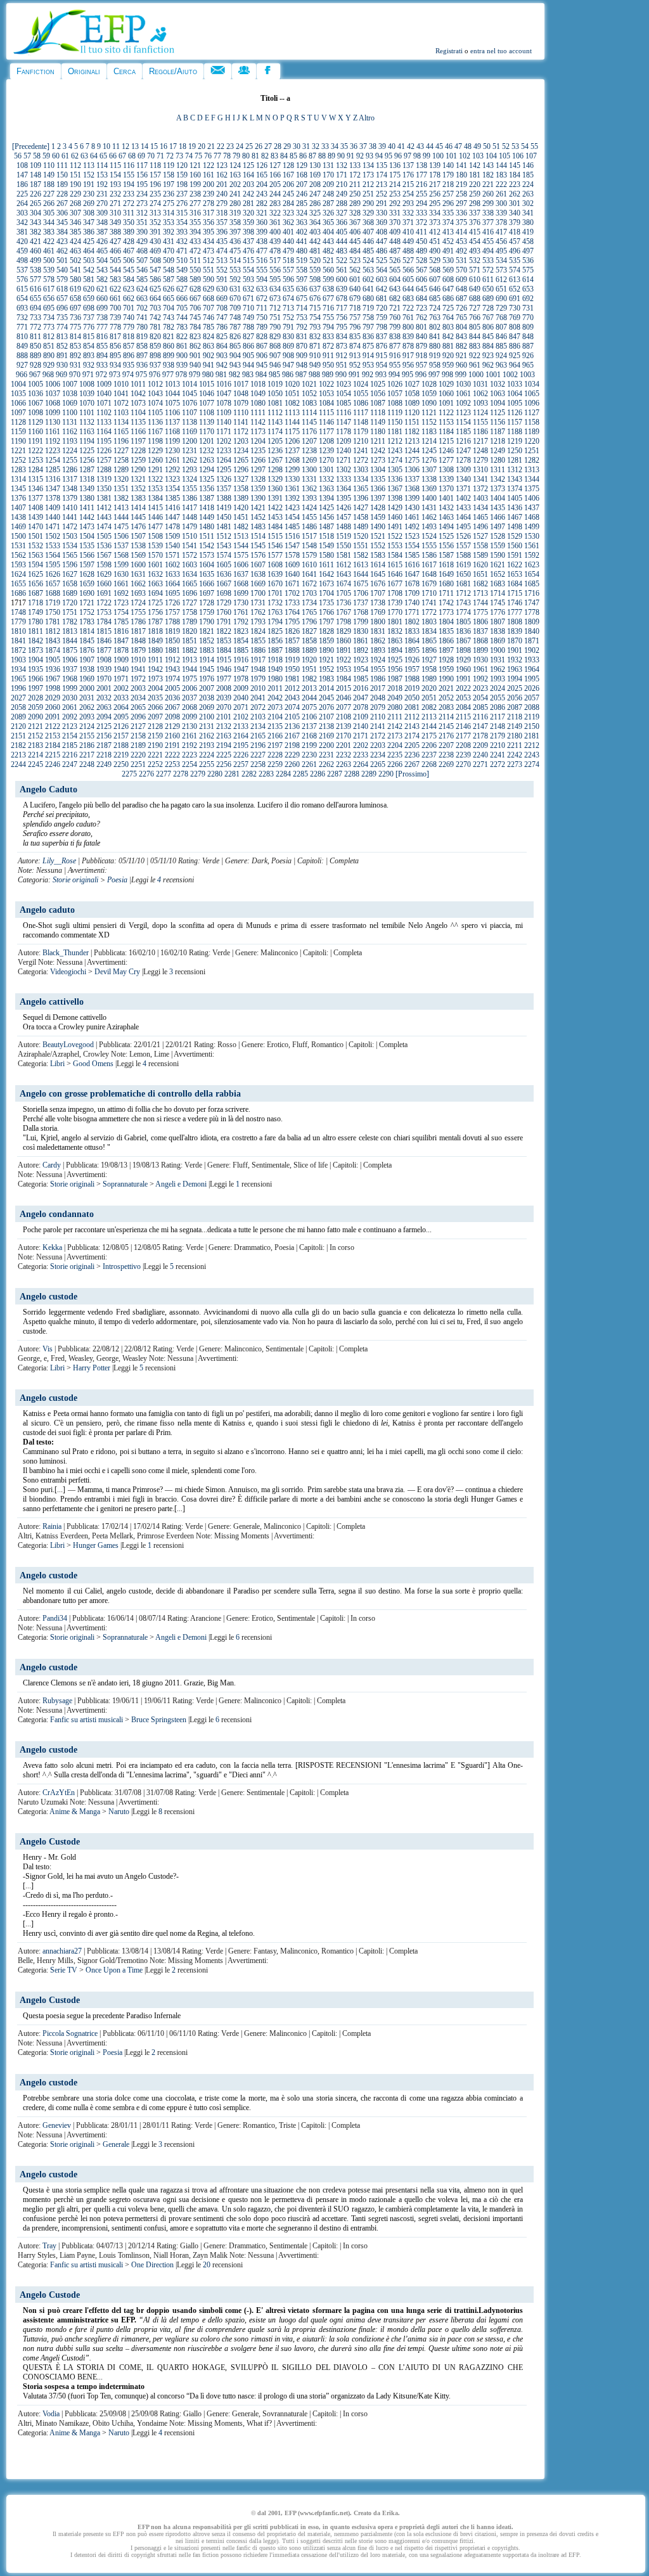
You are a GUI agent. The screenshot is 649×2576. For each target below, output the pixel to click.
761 (408, 318)
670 (235, 299)
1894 (395, 650)
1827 (309, 631)
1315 (35, 479)
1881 (172, 650)
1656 (35, 584)
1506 (121, 536)
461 (49, 251)
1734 (309, 603)
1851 (190, 641)
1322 (155, 479)
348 (102, 222)
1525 (446, 536)
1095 (515, 403)
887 (528, 346)
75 (198, 156)
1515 (275, 536)
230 (89, 194)
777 (102, 327)
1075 (172, 403)
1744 (480, 603)
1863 (395, 641)
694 (35, 308)
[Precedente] (31, 146)
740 (129, 318)
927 (22, 365)
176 (408, 175)
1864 (412, 641)
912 (342, 356)
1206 (292, 441)
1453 (275, 517)
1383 (138, 498)
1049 (258, 394)
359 (248, 222)
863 (209, 346)
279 (222, 203)
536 (528, 261)
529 (435, 261)
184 (515, 175)
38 (373, 146)
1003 (527, 375)
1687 (35, 593)
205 (275, 184)
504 (102, 261)
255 (421, 194)
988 (314, 375)
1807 (498, 622)
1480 (207, 527)
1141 (241, 422)
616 (35, 289)
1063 (498, 394)
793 (315, 327)
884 (488, 346)
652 (515, 289)
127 (275, 165)
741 (142, 318)
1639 (275, 574)
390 (142, 232)
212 (368, 184)
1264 (224, 460)
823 (195, 337)
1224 (70, 451)
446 (368, 241)
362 (288, 222)
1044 (172, 394)
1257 (104, 460)
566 (408, 270)
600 (342, 280)
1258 (121, 460)
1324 (190, 479)
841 (435, 337)
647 (448, 289)
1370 (446, 489)
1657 (53, 584)
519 (302, 261)
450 (421, 241)
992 (368, 375)
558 (302, 270)
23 (230, 146)
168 (302, 175)
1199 (172, 441)
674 (288, 299)
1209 (344, 441)
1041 (121, 394)
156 (142, 175)
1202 (224, 441)
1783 (87, 622)
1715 (515, 593)
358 (235, 222)
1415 (155, 508)
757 (355, 318)
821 (169, 337)
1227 (121, 451)
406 (355, 232)
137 (408, 165)
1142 (258, 422)
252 (382, 194)
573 (501, 270)
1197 (138, 441)
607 (435, 280)
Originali (84, 71)
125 (248, 165)
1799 (361, 622)
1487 (326, 527)
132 (342, 165)
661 (115, 299)
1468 (532, 517)
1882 (190, 650)
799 (395, 327)
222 (501, 184)
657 (62, 299)
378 (501, 222)
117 (142, 165)
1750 (53, 612)
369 (382, 222)
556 (275, 270)
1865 (429, 641)
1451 (241, 517)
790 (275, 327)
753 (302, 318)
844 (475, 337)
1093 (480, 403)
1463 (446, 517)
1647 (412, 574)
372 (421, 222)
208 (315, 184)
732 (22, 318)
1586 (429, 555)
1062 (480, 394)
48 (468, 146)
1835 (446, 631)
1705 (344, 593)
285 (302, 203)
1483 (258, 527)
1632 (155, 574)
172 (355, 175)
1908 (104, 660)
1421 (258, 508)
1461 (412, 517)
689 (488, 299)
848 (528, 337)
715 (315, 308)
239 (209, 194)
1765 (309, 612)
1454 (292, 517)
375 (461, 222)
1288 (104, 470)
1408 (35, 508)
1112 (275, 413)
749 (248, 318)
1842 (35, 641)
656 (49, 299)
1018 (258, 384)
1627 (70, 574)
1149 (378, 422)
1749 (35, 612)
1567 (104, 555)
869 (288, 346)
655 (35, 299)
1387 (207, 498)
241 (235, 194)
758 (368, 318)
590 (209, 280)
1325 (207, 479)
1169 (190, 432)
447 (382, 241)
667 (195, 299)
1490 (378, 527)
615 (22, 289)
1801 (395, 622)
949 (315, 365)
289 (355, 203)
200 (209, 184)
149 (49, 175)
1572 (190, 555)
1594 (35, 565)
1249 (498, 451)
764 (448, 318)
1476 (138, 527)
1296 (241, 470)
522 (342, 261)
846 (501, 337)
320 (248, 213)
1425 (326, 508)
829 (275, 337)
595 (275, 280)
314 (169, 213)
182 (488, 175)
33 (325, 146)
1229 (155, 451)
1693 (138, 593)
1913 (190, 660)
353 (169, 222)
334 (435, 213)
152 (89, 175)
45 (439, 146)
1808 (515, 622)
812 (49, 337)
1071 (104, 403)
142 (475, 165)
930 (62, 365)
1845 (87, 641)
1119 (395, 413)
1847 (121, 641)
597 (302, 280)
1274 (395, 460)
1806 (480, 622)
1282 (532, 460)
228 (62, 194)
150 (62, 175)
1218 (498, 441)
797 (368, 327)
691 (515, 299)
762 (421, 318)
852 (62, 346)
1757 (172, 612)
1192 (53, 441)
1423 (292, 508)
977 (168, 375)
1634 (190, 574)
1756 (155, 612)
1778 (532, 612)
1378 (53, 498)
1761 (241, 612)
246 (302, 194)
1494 (446, 527)
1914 (207, 660)
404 (328, 232)
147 (22, 175)
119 (169, 165)
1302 (344, 470)
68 (132, 156)
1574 (224, 555)
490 (435, 251)
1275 (412, 460)
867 (262, 346)
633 (262, 289)
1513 (241, 536)
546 (142, 270)
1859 (326, 641)
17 (173, 146)
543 (102, 270)
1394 (326, 498)
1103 (121, 413)
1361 (292, 489)
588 (182, 280)
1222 (35, 451)
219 (461, 184)
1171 (224, 432)
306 (62, 213)
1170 (207, 432)
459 (22, 251)
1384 (155, 498)
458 (528, 241)
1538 (138, 546)
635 (288, 289)
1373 (498, 489)
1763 (275, 612)
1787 (155, 622)
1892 (361, 650)
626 (169, 289)
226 (35, 194)
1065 (532, 394)
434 (209, 241)
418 (515, 232)
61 (65, 156)
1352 (138, 489)
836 (368, 337)
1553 (395, 546)
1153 (446, 422)
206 (288, 184)
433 (195, 241)
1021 (309, 384)
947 (288, 365)
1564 (53, 555)
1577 (275, 555)
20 (202, 146)
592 (235, 280)
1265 (241, 460)
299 (488, 203)
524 (368, 261)
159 (182, 175)
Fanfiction (35, 71)
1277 (446, 460)
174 (382, 175)
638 (328, 289)
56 (18, 156)
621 (102, 289)
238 (195, 194)
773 (49, 327)
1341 (480, 479)
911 (328, 356)
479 (288, 251)
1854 (241, 641)
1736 (344, 603)
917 (408, 356)
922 (475, 356)
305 (49, 213)
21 (211, 146)
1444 (121, 517)
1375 (532, 489)
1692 (121, 593)
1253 (35, 460)
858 (142, 346)
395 (209, 232)
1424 (309, 508)
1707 (378, 593)
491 (448, 251)
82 (265, 156)
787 (235, 327)
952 (355, 365)
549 (182, 270)
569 (448, 270)
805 (475, 327)
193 (115, 184)
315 (182, 213)
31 (306, 146)
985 (274, 375)
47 (458, 146)
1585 (412, 555)
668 (209, 299)
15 (154, 146)
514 (235, 261)
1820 (190, 631)
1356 (207, 489)
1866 (446, 641)
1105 (155, 413)
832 (315, 337)
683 (408, 299)
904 (235, 356)
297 (461, 203)
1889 (309, 650)
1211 (378, 441)
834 (342, 337)
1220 (532, 441)
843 (461, 337)
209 (328, 184)
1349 (87, 489)
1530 (532, 536)
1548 (309, 546)
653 (528, 289)
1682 (480, 584)
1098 (35, 413)
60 (56, 156)
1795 (292, 622)
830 (288, 337)
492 (461, 251)
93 (369, 156)
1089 (412, 403)
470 (169, 251)
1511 (207, 536)
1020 (292, 384)
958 (435, 365)
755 (328, 318)
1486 (309, 527)
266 (49, 203)
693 (22, 308)
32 (316, 146)
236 (169, 194)
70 (151, 156)
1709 (412, 593)
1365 (361, 489)
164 (248, 175)
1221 (18, 451)
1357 (224, 489)
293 (408, 203)
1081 (275, 403)
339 (501, 213)
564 (382, 270)
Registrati (449, 51)
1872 (18, 650)
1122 (446, 413)
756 (342, 318)
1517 (309, 536)
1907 (87, 660)
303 (22, 213)
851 (49, 346)
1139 (207, 422)
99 (427, 156)
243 (262, 194)
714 (302, 308)
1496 (480, 527)
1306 (412, 470)
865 (235, 346)
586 (155, 280)
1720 (70, 603)
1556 (446, 546)
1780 (35, 622)
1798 (344, 622)
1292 (172, 470)
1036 (35, 394)
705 (182, 308)
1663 (155, 584)
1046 (207, 394)
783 (182, 327)
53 (515, 146)
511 (195, 261)
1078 (224, 403)
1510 (190, 536)
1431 (429, 508)
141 (461, 165)
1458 (361, 517)
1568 (121, 555)
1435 (498, 508)
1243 (395, 451)
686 (448, 299)
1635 (207, 574)
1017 (241, 384)
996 (421, 375)
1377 (35, 498)
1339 (446, 479)
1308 (446, 470)
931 (75, 365)
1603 (190, 565)
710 (248, 308)
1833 (412, 631)
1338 (429, 479)
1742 (446, 603)
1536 (104, 546)
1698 (224, 593)
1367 (395, 489)
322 (275, 213)
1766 (326, 612)
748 (235, 318)
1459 (378, 517)
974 (128, 375)
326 (328, 213)
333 (421, 213)
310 (115, 213)
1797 (326, 622)
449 (408, 241)
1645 (378, 574)
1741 (429, 603)
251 (368, 194)
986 (288, 375)
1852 (207, 641)
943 (235, 365)
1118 (378, 413)
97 (408, 156)
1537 (121, 546)
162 (222, 175)
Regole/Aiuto (173, 71)
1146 (326, 422)
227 (49, 194)
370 (395, 222)
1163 (87, 432)
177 (421, 175)
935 (129, 365)
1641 (309, 574)
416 (488, 232)
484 (355, 251)
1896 (429, 650)
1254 (53, 460)
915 (382, 356)
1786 (138, 622)
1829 (344, 631)
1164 (104, 432)
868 (275, 346)
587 (169, 280)
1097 (18, 413)
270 (102, 203)
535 (515, 261)
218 (448, 184)
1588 (463, 555)
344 (49, 222)
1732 (275, 603)
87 (312, 156)
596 (288, 280)
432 (182, 241)
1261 (172, 460)
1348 (70, 489)
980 (208, 375)
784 (195, 327)
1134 (121, 422)
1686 (18, 593)
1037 (53, 394)
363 (302, 222)
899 (169, 356)
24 (240, 146)
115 (115, 165)
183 (501, 175)
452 (448, 241)
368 (368, 222)
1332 (326, 479)
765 (461, 318)
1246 (446, 451)
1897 (446, 650)
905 (248, 356)
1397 (378, 498)
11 (116, 146)
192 (102, 184)
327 (342, 213)
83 (274, 156)
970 (75, 375)
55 (534, 146)
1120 (412, 413)
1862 (378, 641)
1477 (155, 527)
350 (129, 222)
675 (302, 299)
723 (421, 308)
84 (284, 156)
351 (142, 222)
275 (169, 203)
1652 (498, 574)
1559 (498, 546)
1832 (395, 631)
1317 (70, 479)
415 (475, 232)
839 (408, 337)
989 (328, 375)
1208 (326, 441)
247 (315, 194)
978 (181, 375)
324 (302, 213)
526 (395, 261)
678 (342, 299)
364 (315, 222)
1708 (395, 593)
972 (101, 375)
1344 (532, 479)
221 (488, 184)
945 (262, 365)
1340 (463, 479)
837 (382, 337)
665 (169, 299)
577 (35, 280)
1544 (241, 546)
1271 (344, 460)
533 (488, 261)
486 (382, 251)
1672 (309, 584)
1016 (224, 384)
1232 (207, 451)
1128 (18, 422)
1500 (18, 536)
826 (235, 337)
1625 (35, 574)
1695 (172, 593)
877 (395, 346)
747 (222, 318)
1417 (190, 508)
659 (89, 299)
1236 (275, 451)
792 (302, 327)
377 (488, 222)
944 (248, 365)
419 (528, 232)
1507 (138, 536)
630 (222, 289)
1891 (344, 650)
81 (255, 156)
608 (448, 280)
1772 (429, 612)
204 (262, 184)
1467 (515, 517)
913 (355, 356)
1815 (104, 631)
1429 (395, 508)
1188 (515, 432)
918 (421, 356)
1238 (309, 451)
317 (209, 213)
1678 (412, 584)
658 (75, 299)
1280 (498, 460)
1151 (412, 422)
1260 (155, 460)
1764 (292, 612)
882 (461, 346)
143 (488, 165)
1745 (498, 603)
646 (435, 289)
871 (315, 346)
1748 (18, 612)
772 (35, 327)
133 (355, 165)
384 (62, 232)
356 (209, 222)
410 (408, 232)
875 (368, 346)
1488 (344, 527)
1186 (480, 432)
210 (342, 184)
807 (501, 327)
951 (342, 365)
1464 (463, 517)
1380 (87, 498)
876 (382, 346)
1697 (207, 593)
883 (475, 346)
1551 (361, 546)
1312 (515, 470)
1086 (361, 403)
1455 (309, 517)
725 (448, 308)
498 (22, 261)
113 (89, 165)
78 (227, 156)
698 (89, 308)
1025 (378, 384)
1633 (172, 574)
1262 (190, 460)
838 (395, 337)
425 (89, 241)
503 (89, 261)
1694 (155, 593)
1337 (412, 479)
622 (115, 289)
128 (288, 165)
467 (129, 251)
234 (142, 194)
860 (169, 346)
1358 (241, 489)
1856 (275, 641)
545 (129, 270)
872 (328, 346)
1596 (70, 565)
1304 (378, 470)
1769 (378, 612)
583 (115, 280)
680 (368, 299)
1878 (121, 650)
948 (302, 365)
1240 (344, 451)
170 (328, 175)
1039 (87, 394)
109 (35, 165)
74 (189, 156)
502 (75, 261)
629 (209, 289)
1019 (275, 384)
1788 (172, 622)
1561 (532, 546)
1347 (53, 489)
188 (49, 184)
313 (155, 213)
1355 (190, 489)
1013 (172, 384)
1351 (121, 489)
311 (129, 213)
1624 (18, 574)
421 (35, 241)
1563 (35, 555)
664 (155, 299)
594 (262, 280)
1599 (121, 565)
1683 (498, 584)
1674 (344, 584)
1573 (207, 555)
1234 (241, 451)
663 (142, 299)
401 (288, 232)
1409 (53, 508)
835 (355, 337)
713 (288, 308)
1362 (309, 489)
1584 (395, 555)
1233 (224, 451)
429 (142, 241)
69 (141, 156)
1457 (344, 517)
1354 (172, 489)
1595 (53, 565)
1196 (121, 441)
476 (248, 251)
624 (142, 289)
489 (421, 251)
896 (129, 356)
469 (155, 251)
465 (102, 251)
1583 (378, 555)
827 (248, 337)
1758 (190, 612)
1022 (326, 384)
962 (488, 365)
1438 (18, 517)
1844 (70, 641)
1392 (292, 498)
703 (155, 308)
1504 (87, 536)
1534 (70, 546)
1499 (532, 527)
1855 (258, 641)
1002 (510, 375)
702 (142, 308)
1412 (104, 508)
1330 (292, 479)
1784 (104, 622)
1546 (275, 546)
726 (461, 308)
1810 (18, 631)
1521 (378, 536)
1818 (155, 631)
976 (155, 375)
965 (528, 365)
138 (421, 165)
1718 (35, 603)
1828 (326, 631)
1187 (498, 432)
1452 (258, 517)
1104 (138, 413)
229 (75, 194)
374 (448, 222)
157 (155, 175)
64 (94, 156)
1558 (480, 546)
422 (49, 241)
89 (331, 156)
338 (488, 213)
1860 (344, 641)
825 (222, 337)
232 (115, 194)
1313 (532, 470)
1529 (515, 536)
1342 (498, 479)
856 (115, 346)
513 (222, 261)
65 (103, 156)
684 (421, 299)
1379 (70, 498)
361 (275, 222)
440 (288, 241)
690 (501, 299)
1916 (241, 660)
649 (475, 289)
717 (342, 308)
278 (209, 203)
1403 (480, 498)
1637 (241, 574)
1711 (446, 593)
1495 (463, 527)
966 (22, 375)
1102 (104, 413)
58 (37, 156)
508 (155, 261)
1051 (292, 394)
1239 (326, 451)
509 (169, 261)
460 (35, 251)
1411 (87, 508)
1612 (344, 565)
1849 (155, 641)
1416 (172, 508)
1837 (480, 631)
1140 (224, 422)
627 (182, 289)
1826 (292, 631)
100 (438, 156)
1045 (190, 394)
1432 (446, 508)
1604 (207, 565)
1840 (532, 631)
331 (395, 213)
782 (169, 327)
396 (222, 232)
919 (435, 356)
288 (342, 203)
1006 (53, 384)
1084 (326, 403)
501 (62, 261)
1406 (532, 498)
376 (475, 222)
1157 (515, 422)
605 (408, 280)
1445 (138, 517)
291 (382, 203)
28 (278, 146)
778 (115, 327)
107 (531, 156)
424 (75, 241)
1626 (53, 574)
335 (448, 213)
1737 (361, 603)
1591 (515, 555)
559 (315, 270)
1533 (53, 546)
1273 (378, 460)
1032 (498, 384)
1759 (207, 612)
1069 (70, 403)
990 (341, 375)
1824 (258, 631)
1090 (429, 403)
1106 (172, 413)
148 (35, 175)
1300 (309, 470)
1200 (190, 441)
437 (248, 241)
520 (315, 261)
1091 (446, 403)
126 (262, 165)
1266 (258, 460)
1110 (241, 413)
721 (395, 308)
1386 (190, 498)
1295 (224, 470)
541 (75, 270)
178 (435, 175)
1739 (395, 603)
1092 (463, 403)
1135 (138, 422)
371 (408, 222)
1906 (70, 660)
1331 (309, 479)
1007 (70, 384)
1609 (292, 565)
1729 (224, 603)
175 (395, 175)
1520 (361, 536)
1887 (275, 650)
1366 (378, 489)
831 (302, 337)
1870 (515, 641)
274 (155, 203)
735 (62, 318)
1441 (70, 517)
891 (62, 356)
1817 (138, 631)
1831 (378, 631)
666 (182, 299)
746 (209, 318)
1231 (190, 451)
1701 (275, 593)
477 (262, 251)
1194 (87, 441)
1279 (480, 460)
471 (182, 251)
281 (248, 203)
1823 (241, 631)
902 (209, 356)
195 (142, 184)
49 (477, 146)
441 (302, 241)
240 (222, 194)
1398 (395, 498)
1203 (241, 441)
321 (262, 213)
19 (192, 146)
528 (421, 261)
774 (62, 327)
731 (528, 308)
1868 (480, 641)
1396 (361, 498)
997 (434, 375)
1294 (207, 470)
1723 (121, 603)
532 (475, 261)
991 (354, 375)
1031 (480, 384)
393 (182, 232)
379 (515, 222)
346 (75, 222)
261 (501, 194)
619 (75, 289)
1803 (429, 622)
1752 (87, 612)
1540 (172, 546)
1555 (429, 546)
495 (501, 251)
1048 (241, 394)
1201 (207, 441)
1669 (258, 584)
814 (75, 337)
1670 (275, 584)
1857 (292, 641)
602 (368, 280)
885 (501, 346)
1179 (361, 432)
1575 (241, 555)
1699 (241, 593)
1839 (515, 631)
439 (275, 241)
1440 (53, 517)
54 (525, 146)
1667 (224, 584)
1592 (532, 555)
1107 (190, 413)
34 (335, 146)
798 (382, 327)
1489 (361, 527)
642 (382, 289)
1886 (258, 650)
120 (182, 165)
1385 (172, 498)
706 (195, 308)
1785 (121, 622)
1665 (190, 584)
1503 (70, 536)
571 (475, 270)
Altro (367, 118)
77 (217, 156)
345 (62, 222)
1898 (463, 650)
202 (235, 184)
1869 (498, 641)
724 (435, 308)
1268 (292, 460)
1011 (138, 384)
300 (501, 203)
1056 (378, 394)
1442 (87, 517)
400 (275, 232)
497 (528, 251)
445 (355, 241)
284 (288, 203)
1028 (429, 384)
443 (328, 241)
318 (222, 213)
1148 (361, 422)
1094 (498, 403)
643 (395, 289)
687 (461, 299)
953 (368, 365)
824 (209, 337)
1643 (344, 574)
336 (461, 213)
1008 (87, 384)
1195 (104, 441)
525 (382, 261)
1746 (515, 603)
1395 (344, 498)
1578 (292, 555)
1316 (53, 479)
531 (461, 261)
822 (182, 337)
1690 (87, 593)
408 (382, 232)
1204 (258, 441)
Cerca (125, 71)
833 (328, 337)
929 (49, 365)
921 (461, 356)
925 (515, 356)
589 (195, 280)
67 (122, 156)
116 (129, 165)
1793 (258, 622)
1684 (515, 584)
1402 (463, 498)
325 (315, 213)
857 (129, 346)
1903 (18, 660)
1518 (326, 536)
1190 (18, 441)
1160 (35, 432)
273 (142, 203)
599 (328, 280)
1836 (463, 631)
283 (275, 203)
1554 (412, 546)
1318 (87, 479)
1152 (429, 422)
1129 (35, 422)
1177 (326, 432)
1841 (18, 641)
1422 (275, 508)
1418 (207, 508)
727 (475, 308)
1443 (104, 517)
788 (248, 327)
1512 (224, 536)
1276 (429, 460)
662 (129, 299)
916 (395, 356)
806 (488, 327)
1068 (53, 403)
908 (288, 356)
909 (302, 356)
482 (328, 251)
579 (62, 280)
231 (102, 194)
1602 (172, 565)
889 (35, 356)
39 (382, 146)
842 (448, 337)
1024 (361, 384)
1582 (361, 555)
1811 (35, 631)
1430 (412, 508)
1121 (429, 413)
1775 (480, 612)
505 (115, 261)
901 (195, 356)
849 (22, 346)
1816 (121, 631)
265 (35, 203)
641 (368, 289)
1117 (361, 413)
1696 (190, 593)
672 (262, 299)
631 (235, 289)
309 (102, 213)
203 (248, 184)
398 (248, 232)
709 (235, 308)
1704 (326, 593)
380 (528, 222)
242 (248, 194)
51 (496, 146)
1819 (172, 631)
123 (222, 165)
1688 (53, 593)
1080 (258, 403)
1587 (446, 555)
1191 (35, 441)
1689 (70, 593)
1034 (532, 384)
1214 (429, 441)
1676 (378, 584)
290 (368, 203)
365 (328, 222)
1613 (361, 565)
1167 (155, 432)
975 (141, 375)
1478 (172, 527)
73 (179, 156)
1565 (70, 555)
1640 (292, 574)
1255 (70, 460)
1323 (172, 479)
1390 (258, 498)
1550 (344, 546)
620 (89, 289)
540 (62, 270)
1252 (18, 460)
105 (504, 156)
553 (235, 270)
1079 (241, 403)
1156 (498, 422)
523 (355, 261)
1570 (155, 555)
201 (222, 184)
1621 (498, 565)
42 (411, 146)
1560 (515, 546)
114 (102, 165)
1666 (207, 584)
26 (259, 146)
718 (355, 308)
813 (62, 337)
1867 (463, 641)
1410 (70, 508)
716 (328, 308)
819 (142, 337)
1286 (70, 470)
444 (342, 241)
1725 (155, 603)
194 (129, 184)
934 (115, 365)
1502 (53, 536)
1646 (395, 574)
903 (222, 356)
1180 (378, 432)
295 (435, 203)
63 (84, 156)
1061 (463, 394)
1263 (207, 460)
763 (435, 318)
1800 (378, 622)
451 (435, 241)
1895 (412, 650)
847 (515, 337)
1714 (498, 593)
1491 (395, 527)
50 (487, 146)
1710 (429, 593)
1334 (361, 479)
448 (395, 241)
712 (275, 308)
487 (395, 251)
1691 (104, 593)
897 (142, 356)
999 (461, 375)
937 (155, 365)
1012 (155, 384)
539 (49, 270)
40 (392, 146)
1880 (155, 650)
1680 (446, 584)
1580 (326, 555)
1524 (429, 536)
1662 (138, 584)
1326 (224, 479)
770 (528, 318)
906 (262, 356)
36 (354, 146)
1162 (70, 432)
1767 (344, 612)
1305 (395, 470)
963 (501, 365)
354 (182, 222)
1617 (429, 565)
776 (89, 327)
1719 (53, 603)
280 (235, 203)
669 (222, 299)
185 (528, 175)
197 (169, 184)
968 (48, 375)
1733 (292, 603)
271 (115, 203)
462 (62, 251)
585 (142, 280)
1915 (224, 660)
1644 (361, 574)
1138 (190, 422)
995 (408, 375)
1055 (361, 394)
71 (160, 156)
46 (449, 146)
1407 (18, 508)
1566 (87, 555)
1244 (412, 451)
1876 (87, 650)
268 (75, 203)
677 (328, 299)
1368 (412, 489)
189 (62, 184)
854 (89, 346)
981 (221, 375)
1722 (104, 603)
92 (360, 156)
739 (115, 318)
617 (49, 289)
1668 (241, 584)
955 (395, 365)
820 (155, 337)
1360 (275, 489)
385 (75, 232)
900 (182, 356)
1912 (172, 660)
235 (155, 194)
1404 (498, 498)
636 (302, 289)
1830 (361, 631)
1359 (258, 489)
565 (395, 270)
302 (528, 203)
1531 (18, 546)
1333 (344, 479)
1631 (138, 574)
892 (75, 356)
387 (102, 232)
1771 (412, 612)
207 (302, 184)
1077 (207, 403)
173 (368, 175)
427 (115, 241)
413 (448, 232)
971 (88, 375)
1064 (515, 394)
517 (275, 261)
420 (22, 241)
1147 (344, 422)
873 (342, 346)
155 (129, 175)
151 (75, 175)
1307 (429, 470)
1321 (138, 479)
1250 (515, 451)
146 (528, 165)
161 (209, 175)
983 (248, 375)
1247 (463, 451)
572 (488, 270)
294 (421, 203)
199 (195, 184)
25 (249, 146)
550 (195, 270)
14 (145, 146)
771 (22, 327)
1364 (344, 489)
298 (475, 203)
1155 (480, 422)
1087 (378, 403)
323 (288, 213)
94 (379, 156)
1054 (344, 394)
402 (302, 232)
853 (75, 346)
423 (62, 241)
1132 (87, 422)
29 (287, 146)
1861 (361, 641)
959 (448, 365)
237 (182, 194)
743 (169, 318)
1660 (104, 584)
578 (49, 280)
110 (49, 165)
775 (75, 327)
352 (155, 222)
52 (506, 146)
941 (209, 365)
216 (421, 184)
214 (395, 184)
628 (195, 289)
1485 (292, 527)
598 (315, 280)
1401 (446, 498)
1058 (412, 394)
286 (315, 203)
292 (395, 203)
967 (35, 375)
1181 (395, 432)
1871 (532, 641)
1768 (361, 612)
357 (222, 222)
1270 (326, 460)
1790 (207, 622)
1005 (35, 384)
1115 (326, 413)
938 (169, 365)
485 (368, 251)
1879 (138, 650)
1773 (446, 612)
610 (475, 280)
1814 (87, 631)
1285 (53, 470)
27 (268, 146)
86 (303, 156)
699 (102, 308)
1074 (155, 403)
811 (35, 337)
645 (421, 289)
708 (222, 308)
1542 (207, 546)
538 (35, 270)
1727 (190, 603)
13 (135, 146)
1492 (412, 527)
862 (195, 346)
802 (435, 327)
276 (182, 203)
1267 (275, 460)
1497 (498, 527)
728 (488, 308)
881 (448, 346)
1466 (498, 517)
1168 (172, 432)
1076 (190, 403)
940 (195, 365)
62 (75, 156)
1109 (224, 413)
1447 (172, 517)
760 (395, 318)
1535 (87, 546)
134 (368, 165)
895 (115, 356)
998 (447, 375)
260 (488, 194)
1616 (412, 565)
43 (420, 146)
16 (164, 146)
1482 (241, 527)
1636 (224, 574)
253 (395, 194)
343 (35, 222)
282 (262, 203)
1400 (429, 498)
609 (461, 280)
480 (302, 251)
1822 (224, 631)
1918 (275, 660)
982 (235, 375)
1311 (498, 470)
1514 (258, 536)
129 (302, 165)
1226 (104, 451)
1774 (463, 612)
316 (195, 213)
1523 (412, 536)
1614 (378, 565)
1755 (138, 612)
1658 (70, 584)
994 (394, 375)
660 (102, 299)
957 (421, 365)
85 (293, 156)
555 (262, 270)
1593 (18, 565)
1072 (121, 403)
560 (328, 270)
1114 (309, 413)
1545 (258, 546)
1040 (104, 394)
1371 (463, 489)
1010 (121, 384)
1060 (446, 394)
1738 (378, 603)
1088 (395, 403)
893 (89, 356)
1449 (207, 517)
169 (315, 175)
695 (49, 308)
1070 (87, 403)
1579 (309, 555)
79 (236, 156)
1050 (275, 394)
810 (22, 337)
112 (75, 165)
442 (315, 241)
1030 (463, 384)
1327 (241, 479)
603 (382, 280)
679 (355, 299)
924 (501, 356)
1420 (241, 508)
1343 (515, 479)
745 (195, 318)
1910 (138, 660)
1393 (309, 498)
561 (342, 270)
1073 (138, 403)
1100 (70, 413)
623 (129, 289)
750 (262, 318)
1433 (463, 508)
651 (501, 289)
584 (129, 280)
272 (129, 203)
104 (491, 156)
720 (382, 308)
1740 (412, 603)
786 (222, 327)
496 (515, 251)
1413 (121, 508)
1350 (104, 489)
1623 (532, 565)
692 (528, 299)
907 (275, 356)
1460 (395, 517)
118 (155, 165)
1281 (515, 460)
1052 (309, 394)
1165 (121, 432)
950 (328, 365)
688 (475, 299)
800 (408, 327)
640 (355, 289)
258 (461, 194)
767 (488, 318)
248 (328, 194)
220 (475, 184)
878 (408, 346)
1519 (344, 536)
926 (528, 356)
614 (528, 280)
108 (22, 165)
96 (398, 156)
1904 (35, 660)
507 (142, 261)
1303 (361, 470)
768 (501, 318)
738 (102, 318)
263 (528, 194)
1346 (35, 489)
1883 (207, 650)
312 (142, 213)
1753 (104, 612)
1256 (87, 460)
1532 (35, 546)
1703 (309, 593)
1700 (258, 593)
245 (288, 194)
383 (49, 232)
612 (501, 280)
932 (89, 365)
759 (382, 318)
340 (515, 213)
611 (488, 280)
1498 (515, 527)
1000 (476, 375)
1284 (35, 470)
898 (155, 356)
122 (209, 165)
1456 (326, 517)
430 (155, 241)
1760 (224, 612)
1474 (104, 527)
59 (46, 156)
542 (89, 270)
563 (368, 270)
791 (288, 327)
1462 (429, 517)
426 (102, 241)
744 (182, 318)
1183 (429, 432)
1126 (515, 413)
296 (448, 203)
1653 (515, 574)
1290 (138, 470)
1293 (190, 470)
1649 (446, 574)
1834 (429, 631)
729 (501, 308)
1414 (138, 508)
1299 (292, 470)
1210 (361, 441)
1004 (18, 384)
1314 (18, 479)
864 (222, 346)
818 (129, 337)
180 (461, 175)
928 (35, 365)
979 (195, 375)
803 (448, 327)
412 (435, 232)
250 (355, 194)
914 (368, 356)
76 (208, 156)
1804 (446, 622)
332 (408, 213)
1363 (326, 489)
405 (342, 232)
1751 (70, 612)
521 (328, 261)
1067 (35, 403)
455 (488, 241)
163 (235, 175)
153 (102, 175)
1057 (395, 394)
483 (342, 251)
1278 (463, 460)
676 (315, 299)
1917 (258, 660)
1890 (326, 650)
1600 (138, 565)
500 (49, 261)
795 (342, 327)
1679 (429, 584)
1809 (532, 622)
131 (328, 165)
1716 (532, 593)
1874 (53, 650)
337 (475, 213)
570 (461, 270)
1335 (378, 479)
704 (169, 308)
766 (475, 318)
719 (368, 308)
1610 (309, 565)
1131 (70, 422)
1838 (498, 631)
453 (461, 241)
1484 (275, 527)
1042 (138, 394)
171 (342, 175)
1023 (344, 384)
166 (275, 175)
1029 (446, 384)
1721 (87, 603)
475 (235, 251)
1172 (241, 432)
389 (129, 232)
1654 (532, 574)
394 (195, 232)
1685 (532, 584)
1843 (53, 641)
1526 (463, 536)
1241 (361, 451)
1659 (87, 584)
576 (22, 280)
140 (448, 165)
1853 (224, 641)
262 (515, 194)
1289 (121, 470)
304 (35, 213)
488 (408, 251)
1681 (463, 584)
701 (129, 308)
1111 (258, 413)
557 (288, 270)
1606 (241, 565)
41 (401, 146)
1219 (515, 441)
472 (195, 251)
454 (475, 241)
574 (515, 270)
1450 (224, 517)
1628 (87, 574)
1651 (480, 574)
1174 (275, 432)
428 (129, 241)
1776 (498, 612)
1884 (224, 650)
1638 (258, 574)
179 (448, 175)
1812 (53, 631)
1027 (412, 384)
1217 (480, 441)
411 (421, 232)
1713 (480, 593)
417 (501, 232)
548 (169, 270)
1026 (395, 384)
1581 (344, 555)
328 (355, 213)
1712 (463, 593)
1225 (87, 451)
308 (89, 213)
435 (222, 241)
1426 (344, 508)
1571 (172, 555)
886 (515, 346)
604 (395, 280)
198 (182, 184)
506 (129, 261)
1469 (18, 527)
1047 (224, 394)
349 (115, 222)
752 (288, 318)
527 (408, 261)
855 (102, 346)
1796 (309, 622)
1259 (138, 460)
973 (115, 375)
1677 (395, 584)
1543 (224, 546)
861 (182, 346)
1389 (241, 498)
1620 (480, 565)
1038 (70, 394)
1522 (395, 536)
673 (275, 299)
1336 (395, 479)
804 (461, 327)
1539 (155, 546)
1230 (172, 451)
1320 (121, 479)
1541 (190, 546)
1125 (498, 413)
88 (322, 156)
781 (155, 327)
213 (382, 184)
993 (381, 375)
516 (262, 261)
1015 (207, 384)
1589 (480, 555)
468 (142, 251)
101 (451, 156)
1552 (378, 546)
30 (297, 146)
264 (22, 203)
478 (275, 251)
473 (209, 251)
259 (475, 194)
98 (417, 156)
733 (35, 318)
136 (395, 165)
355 (195, 222)
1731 (258, 603)
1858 (309, 641)
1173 (258, 432)
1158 (532, 422)
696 (62, 308)
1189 (532, 432)
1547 (292, 546)
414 (461, 232)
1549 (326, 546)
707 (209, 308)
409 (395, 232)
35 (344, 146)
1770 (395, 612)
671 (248, 299)
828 (262, 337)
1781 (53, 622)
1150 (395, 422)
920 (448, 356)
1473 (87, 527)
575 (528, 270)
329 (368, 213)
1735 (326, 603)
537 (22, 270)
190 (75, 184)
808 (515, 327)
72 (170, 156)
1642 (326, 574)
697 (75, 308)
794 (328, 327)
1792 (241, 622)
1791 (224, 622)
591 (222, 280)
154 (115, 175)
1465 (480, 517)
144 (501, 165)
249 (342, 194)
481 (315, 251)
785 (209, 327)
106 (518, 156)
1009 (104, 384)
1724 (138, 603)
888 (22, 356)
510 (182, 261)
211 (355, 184)
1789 (190, 622)
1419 (224, 508)
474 (222, 251)
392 (169, 232)
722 (408, 308)
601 (355, 280)
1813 (70, 631)
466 (115, 251)
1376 (18, 498)
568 (435, 270)
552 (222, 270)
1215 (446, 441)
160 (195, 175)
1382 (121, 498)
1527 (480, 536)
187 (35, 184)
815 (89, 337)
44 (430, 146)
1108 (207, 413)
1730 (241, 603)
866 (248, 346)
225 (22, 194)
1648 (429, 574)
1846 (104, 641)
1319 (104, 479)
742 (155, 318)
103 (478, 156)
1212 (395, 441)
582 (102, 280)
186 (22, 184)
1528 (498, 536)
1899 (480, 650)
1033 (515, 384)
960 (461, 365)
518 (288, 261)
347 (89, 222)
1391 (275, 498)
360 (262, 222)
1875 (70, 650)
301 (515, 203)
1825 (275, 631)
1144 (292, 422)
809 (528, 327)
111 (62, 165)
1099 (53, 413)
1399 (412, 498)
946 (275, 365)
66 (113, 156)
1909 (121, 660)
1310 (480, 470)
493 (475, 251)
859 (155, 346)
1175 (292, 432)
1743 (463, 603)
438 (262, 241)
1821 (207, 631)
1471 (53, 527)
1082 (292, 403)
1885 (241, 650)
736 (75, 318)
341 (528, 213)
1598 (104, 565)
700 (115, 308)
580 (75, 280)
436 (235, 241)
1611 (326, 565)
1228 (138, 451)
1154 (463, 422)
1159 (18, 432)
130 (315, 165)
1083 (309, 403)
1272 (361, 460)
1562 (18, 555)
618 (62, 289)
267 (62, 203)
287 (328, 203)
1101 (87, 413)
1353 (155, 489)
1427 (361, 508)
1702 (292, 593)
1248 (480, 451)
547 (155, 270)
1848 (138, 641)
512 (209, 261)
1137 (172, 422)
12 (125, 146)
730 (515, 308)
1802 (412, 622)
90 (341, 156)
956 (408, 365)
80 (246, 156)
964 (515, 365)
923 (488, 356)
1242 (378, 451)
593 (248, 280)
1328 (258, 479)
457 (515, 241)
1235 (258, 451)
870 (302, 346)
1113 (292, 413)
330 (382, 213)
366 (342, 222)
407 (368, 232)
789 (262, 327)
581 (89, 280)
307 (75, 213)
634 (275, 289)
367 (355, 222)
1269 (309, 460)
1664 (172, 584)
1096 (532, 403)
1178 (344, 432)
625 (155, 289)
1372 (480, 489)
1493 (429, 527)
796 (355, 327)
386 (89, 232)
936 (142, 365)
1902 (532, 650)
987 (301, 375)
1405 (515, 498)
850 (35, 346)
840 (421, 337)
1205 (275, 441)
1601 (155, 565)
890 (49, 356)
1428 (378, 508)
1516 (292, 536)
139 (435, 165)
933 (102, 365)
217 (435, 184)
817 (115, 337)
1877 (104, 650)
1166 (138, 432)
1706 (361, 593)
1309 (463, 470)
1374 (515, 489)
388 (115, 232)
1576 (258, 555)
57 (27, 156)
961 (475, 365)
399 (262, 232)
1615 (395, 565)
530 (448, 261)
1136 (155, 422)
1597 (87, 565)
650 (488, 289)
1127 (532, 413)
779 (129, 327)
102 (465, 156)
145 (515, 165)
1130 (53, 422)
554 (248, 270)
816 (102, 337)
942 (222, 365)
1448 (190, 517)
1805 (463, 622)
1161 (53, 432)
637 (315, 289)
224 (528, 184)
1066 (18, 403)
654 (22, 299)
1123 (463, 413)
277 (195, 203)
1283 (18, 470)
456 (501, 241)
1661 (121, 584)
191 (89, 184)
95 (389, 156)
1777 (515, 612)
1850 (172, 641)
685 (435, 299)
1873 (35, 650)
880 (435, 346)
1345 (18, 489)
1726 (172, 603)
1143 (275, 422)
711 (262, 308)
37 (363, 146)
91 (350, 156)
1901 (515, 650)
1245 (429, 451)
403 (315, 232)
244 (275, 194)
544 (115, 270)
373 (435, 222)
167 (288, 175)
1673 (326, 584)
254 (408, 194)
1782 (70, 622)
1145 (309, 422)
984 (261, 375)
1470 (35, 527)
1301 (326, 470)
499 (35, 261)
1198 (155, 441)
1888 (292, 650)
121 (195, 165)
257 (448, 194)
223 (515, 184)
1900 (498, 650)
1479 (190, 527)
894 (102, 356)
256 (435, 194)
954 (382, 365)
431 (169, 241)
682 (395, 299)
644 (408, 289)
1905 (53, 660)
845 (488, 337)
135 (382, 165)
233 (129, 194)
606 (421, 280)
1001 (493, 375)
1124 (480, 413)
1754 (121, 612)
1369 (429, 489)
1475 (121, 527)
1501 (35, 536)
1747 (532, 603)
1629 (104, 574)
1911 (155, 660)
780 (142, 327)
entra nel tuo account (501, 51)
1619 (463, 565)
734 (49, 318)
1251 (532, 451)
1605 (224, 565)
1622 (515, 565)
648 (461, 289)
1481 (224, 527)
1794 (275, 622)
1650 (463, 574)
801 (421, 327)
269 (89, 203)
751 (275, 318)
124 (235, 165)
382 (35, 232)
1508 (155, 536)
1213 (412, 441)
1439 (35, 517)
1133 (104, 422)
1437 (532, 508)
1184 (446, 432)
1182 (412, 432)
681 (382, 299)
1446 (155, 517)
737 (89, 318)
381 (22, 232)
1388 (224, 498)
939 (182, 365)
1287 (87, 470)
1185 (463, 432)
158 (169, 175)
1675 (361, 584)
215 (408, 184)
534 (501, 261)
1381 (104, 498)
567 (421, 270)
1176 (309, 432)
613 (515, 280)
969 (61, 375)
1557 (463, 546)
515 (248, 261)
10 (106, 146)
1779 (18, 622)
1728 (207, 603)
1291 (155, 470)
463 (75, 251)
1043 (155, 394)
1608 (275, 565)
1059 (429, 394)
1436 (515, 508)
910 (315, 356)
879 (421, 346)
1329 (275, 479)
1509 (172, 536)
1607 (258, 565)
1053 (326, 394)
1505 (104, 536)
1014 (190, 384)
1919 (292, 660)
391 (155, 232)
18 (183, 146)
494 (488, 251)
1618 (446, 565)
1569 (138, 555)
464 (89, 251)
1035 (18, 394)
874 (355, 346)
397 (235, 232)
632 (248, 289)
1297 (258, 470)
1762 (258, 612)
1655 (18, 584)
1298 (275, 470)
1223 (53, 451)
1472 (70, 527)
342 (22, 222)
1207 (309, 441)
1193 (70, 441)
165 (262, 175)
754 (315, 318)
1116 (344, 413)
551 (209, 270)
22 (221, 146)
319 (235, 213)
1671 (292, 584)
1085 (344, 403)
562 (355, 270)
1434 (480, 508)
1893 (378, 650)
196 (155, 184)
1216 (463, 441)
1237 (292, 451)
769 (515, 318)
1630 (121, 574)
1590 (498, 555)
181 (475, 175)
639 (342, 289)
